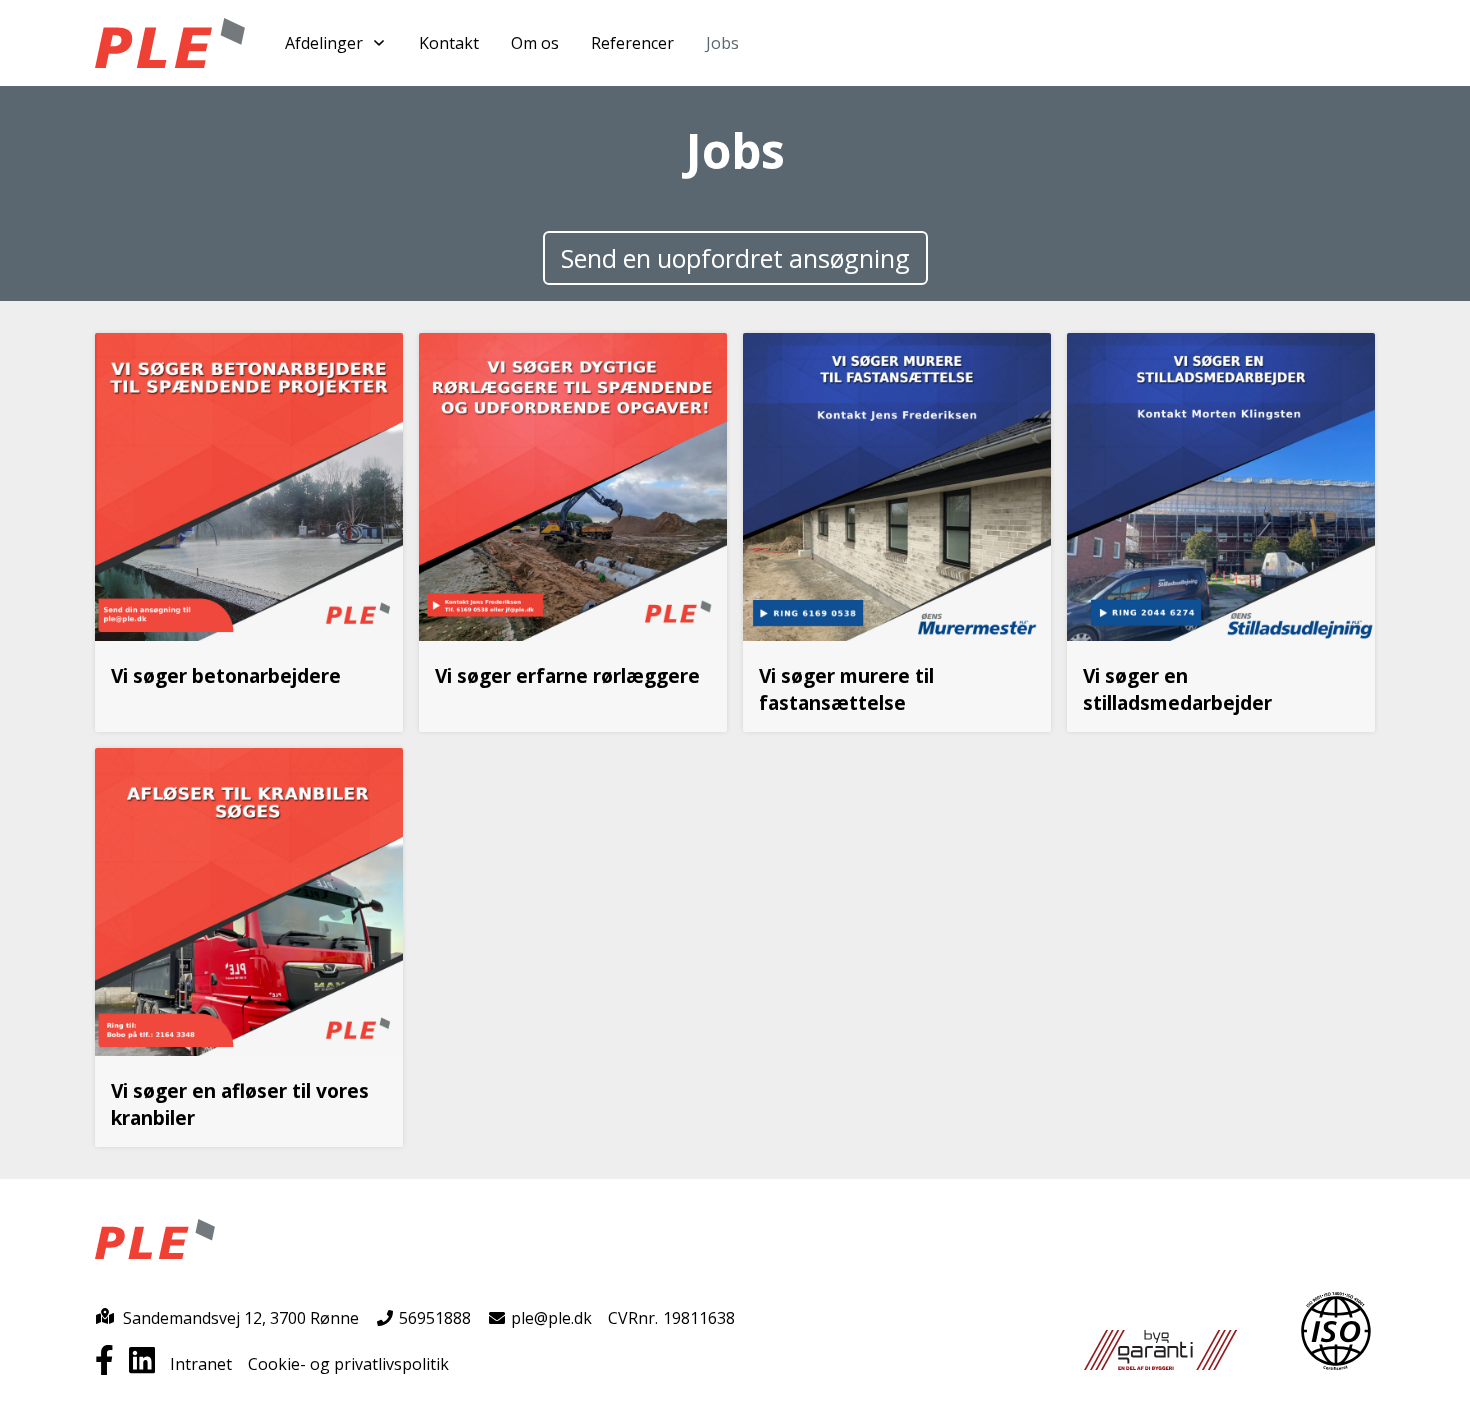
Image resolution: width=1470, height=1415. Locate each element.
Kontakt (449, 43)
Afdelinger (324, 43)
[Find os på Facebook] (112, 1364)
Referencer (632, 43)
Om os (535, 43)
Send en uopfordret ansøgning (735, 258)
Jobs (722, 43)
